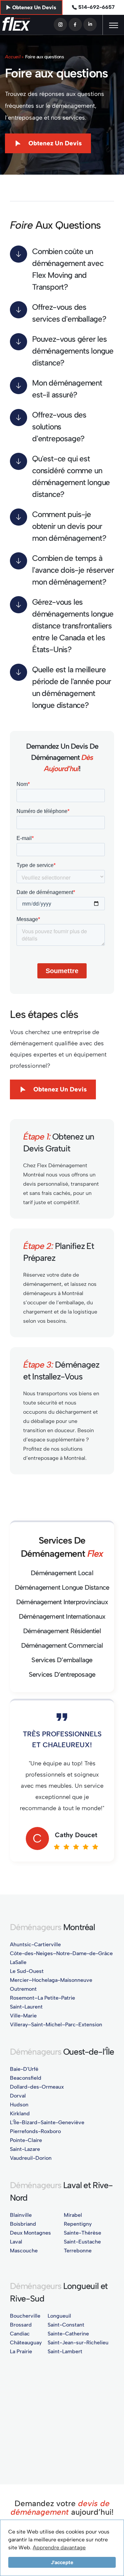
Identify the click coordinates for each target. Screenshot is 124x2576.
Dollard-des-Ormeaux (37, 2087)
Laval (16, 2242)
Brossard (21, 2325)
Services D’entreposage (62, 1674)
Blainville (21, 2215)
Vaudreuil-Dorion (31, 2158)
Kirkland (20, 2113)
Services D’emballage (62, 1660)
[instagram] (60, 24)
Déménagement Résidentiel (62, 1631)
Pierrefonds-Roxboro (35, 2131)
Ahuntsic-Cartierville (35, 1944)
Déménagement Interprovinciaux (62, 1602)
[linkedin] (90, 24)
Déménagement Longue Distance (62, 1587)
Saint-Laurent (26, 2007)
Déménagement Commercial (62, 1645)
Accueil (13, 57)
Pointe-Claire (26, 2140)
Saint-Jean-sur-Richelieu (78, 2343)
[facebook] (75, 24)
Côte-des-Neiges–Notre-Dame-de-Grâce (61, 1953)
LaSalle (18, 1962)
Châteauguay (26, 2343)
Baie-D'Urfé (24, 2069)
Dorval (18, 2096)
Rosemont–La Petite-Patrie (42, 1998)
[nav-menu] (114, 25)
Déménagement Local (62, 1573)
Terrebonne (78, 2251)
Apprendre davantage (59, 2547)
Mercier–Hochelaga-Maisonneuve (51, 1980)
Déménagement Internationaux (62, 1616)
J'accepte (62, 2562)
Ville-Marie (23, 2016)
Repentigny (78, 2224)
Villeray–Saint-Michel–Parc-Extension (56, 2025)
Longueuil (59, 2316)
